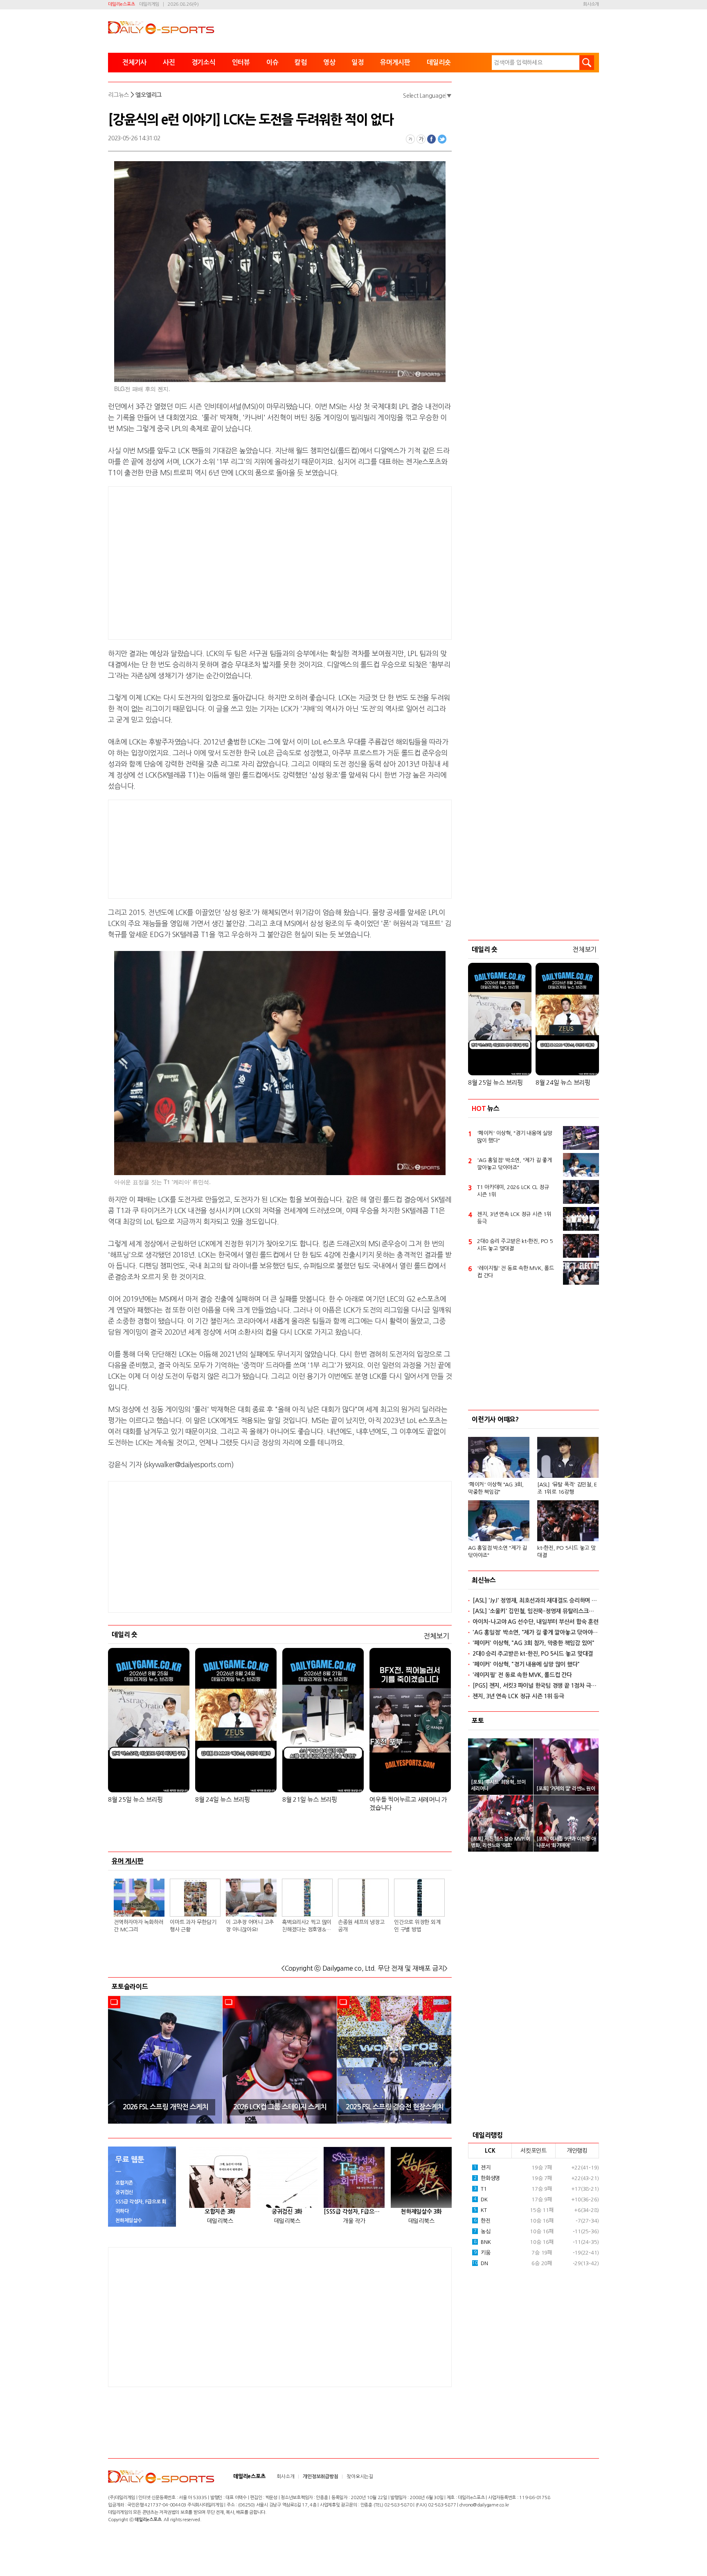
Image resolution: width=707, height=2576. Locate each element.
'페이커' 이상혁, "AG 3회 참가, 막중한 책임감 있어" (534, 1643)
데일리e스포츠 (121, 4)
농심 (482, 2231)
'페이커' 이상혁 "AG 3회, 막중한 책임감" (496, 1488)
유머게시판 (395, 62)
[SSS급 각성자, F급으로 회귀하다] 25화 (354, 2212)
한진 (482, 2221)
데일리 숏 (125, 1634)
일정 (358, 62)
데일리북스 (220, 2221)
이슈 (272, 62)
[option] (165, 2060)
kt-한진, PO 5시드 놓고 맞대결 (566, 1552)
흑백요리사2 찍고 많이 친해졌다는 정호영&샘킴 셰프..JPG (307, 1926)
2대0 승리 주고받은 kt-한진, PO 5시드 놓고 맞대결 (515, 1245)
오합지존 (124, 2183)
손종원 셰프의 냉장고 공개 (361, 1926)
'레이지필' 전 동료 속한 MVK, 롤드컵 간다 (516, 1272)
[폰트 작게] (410, 139)
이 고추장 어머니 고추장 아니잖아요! (250, 1926)
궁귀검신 (124, 2192)
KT (480, 2210)
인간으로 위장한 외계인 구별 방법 (417, 1926)
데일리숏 (439, 62)
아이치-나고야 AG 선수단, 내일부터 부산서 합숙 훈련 (536, 1622)
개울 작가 (354, 2221)
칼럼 (301, 62)
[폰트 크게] (421, 139)
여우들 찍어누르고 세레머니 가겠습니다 (408, 1804)
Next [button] (443, 2060)
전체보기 (436, 1636)
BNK (482, 2242)
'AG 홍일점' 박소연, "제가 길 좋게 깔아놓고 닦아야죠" (514, 1164)
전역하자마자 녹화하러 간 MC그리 (138, 1926)
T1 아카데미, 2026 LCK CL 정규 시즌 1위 (513, 1191)
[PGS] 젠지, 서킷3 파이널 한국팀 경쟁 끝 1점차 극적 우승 (536, 1686)
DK (481, 2199)
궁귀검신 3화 (287, 2212)
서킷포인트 (534, 2151)
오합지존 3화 (220, 2212)
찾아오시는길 (360, 2477)
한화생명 (487, 2178)
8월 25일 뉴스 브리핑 (135, 1799)
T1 (480, 2189)
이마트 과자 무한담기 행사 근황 (193, 1926)
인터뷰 (241, 62)
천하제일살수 (129, 2221)
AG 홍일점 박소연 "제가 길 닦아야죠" (498, 1552)
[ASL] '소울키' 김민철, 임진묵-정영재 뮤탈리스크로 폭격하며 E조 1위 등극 (536, 1611)
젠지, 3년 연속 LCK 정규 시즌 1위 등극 (514, 1218)
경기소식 (204, 62)
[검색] (587, 63)
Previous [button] (117, 2060)
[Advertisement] (214, 562)
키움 (482, 2253)
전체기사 (134, 62)
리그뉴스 (118, 95)
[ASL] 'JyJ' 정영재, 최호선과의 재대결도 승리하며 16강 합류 (536, 1600)
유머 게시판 (128, 1861)
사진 (169, 62)
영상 (329, 62)
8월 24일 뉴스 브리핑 (223, 1799)
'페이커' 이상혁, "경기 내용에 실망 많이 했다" (515, 1137)
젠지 (482, 2168)
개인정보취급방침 (320, 2477)
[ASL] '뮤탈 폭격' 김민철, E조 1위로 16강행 (567, 1488)
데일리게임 (149, 4)
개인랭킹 (577, 2151)
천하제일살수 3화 (421, 2212)
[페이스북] (432, 139)
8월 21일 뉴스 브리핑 (310, 1799)
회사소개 (591, 4)
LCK (490, 2151)
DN (480, 2263)
